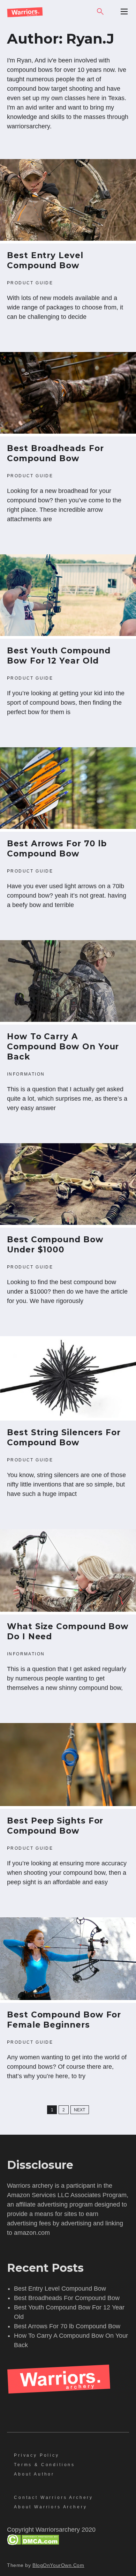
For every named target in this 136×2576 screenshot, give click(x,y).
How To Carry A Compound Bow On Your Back (63, 1047)
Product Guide (30, 283)
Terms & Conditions (44, 2465)
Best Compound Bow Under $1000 (55, 1245)
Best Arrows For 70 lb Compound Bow (57, 849)
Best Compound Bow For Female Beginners (64, 2020)
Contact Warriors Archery (54, 2498)
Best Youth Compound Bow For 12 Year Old (59, 656)
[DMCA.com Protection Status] (33, 2543)
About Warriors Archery (50, 2507)
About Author (34, 2474)
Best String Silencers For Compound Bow (64, 1437)
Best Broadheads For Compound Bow (55, 453)
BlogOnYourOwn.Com (58, 2565)
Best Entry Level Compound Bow (45, 260)
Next (80, 2110)
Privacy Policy (37, 2455)
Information (26, 1074)
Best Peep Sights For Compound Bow (55, 1826)
